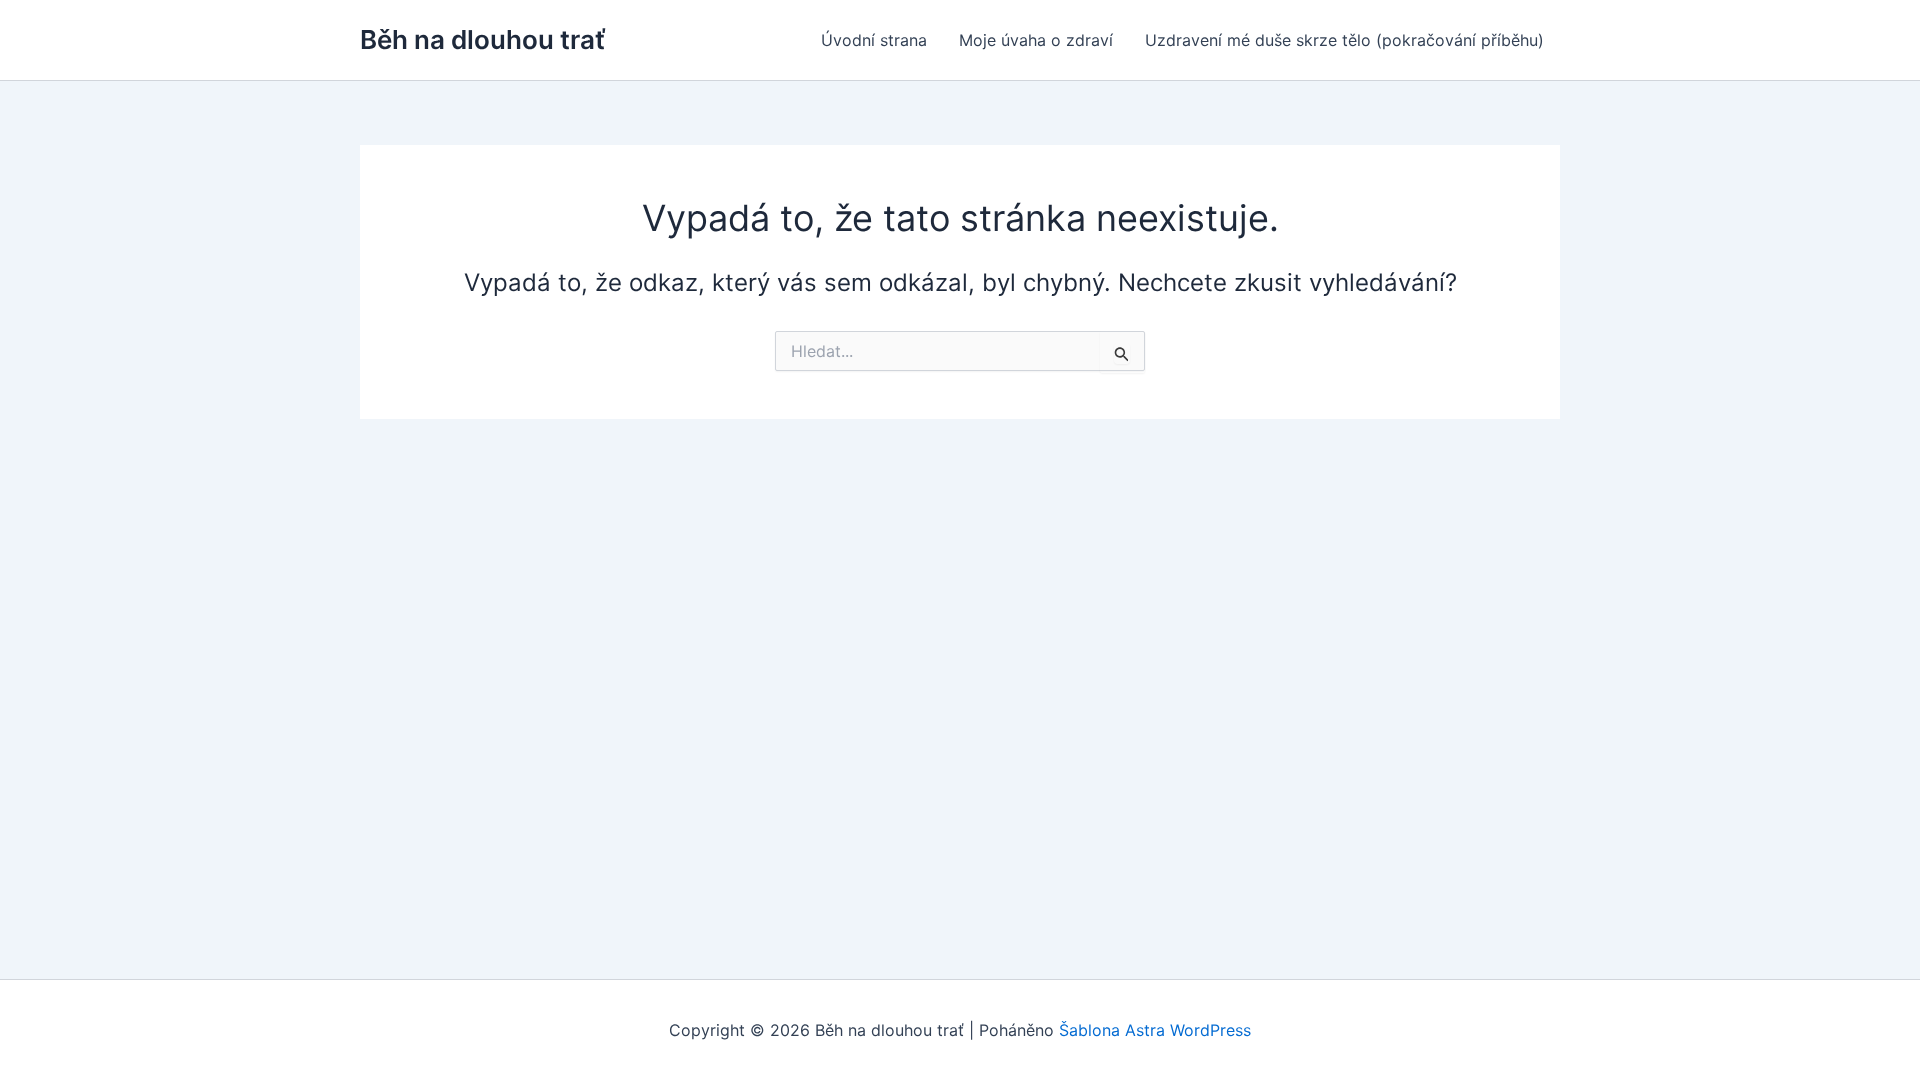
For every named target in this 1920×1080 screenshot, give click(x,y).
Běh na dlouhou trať (483, 39)
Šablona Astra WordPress (1155, 1030)
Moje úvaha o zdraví (1036, 40)
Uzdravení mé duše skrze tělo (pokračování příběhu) (1344, 40)
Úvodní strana (874, 40)
